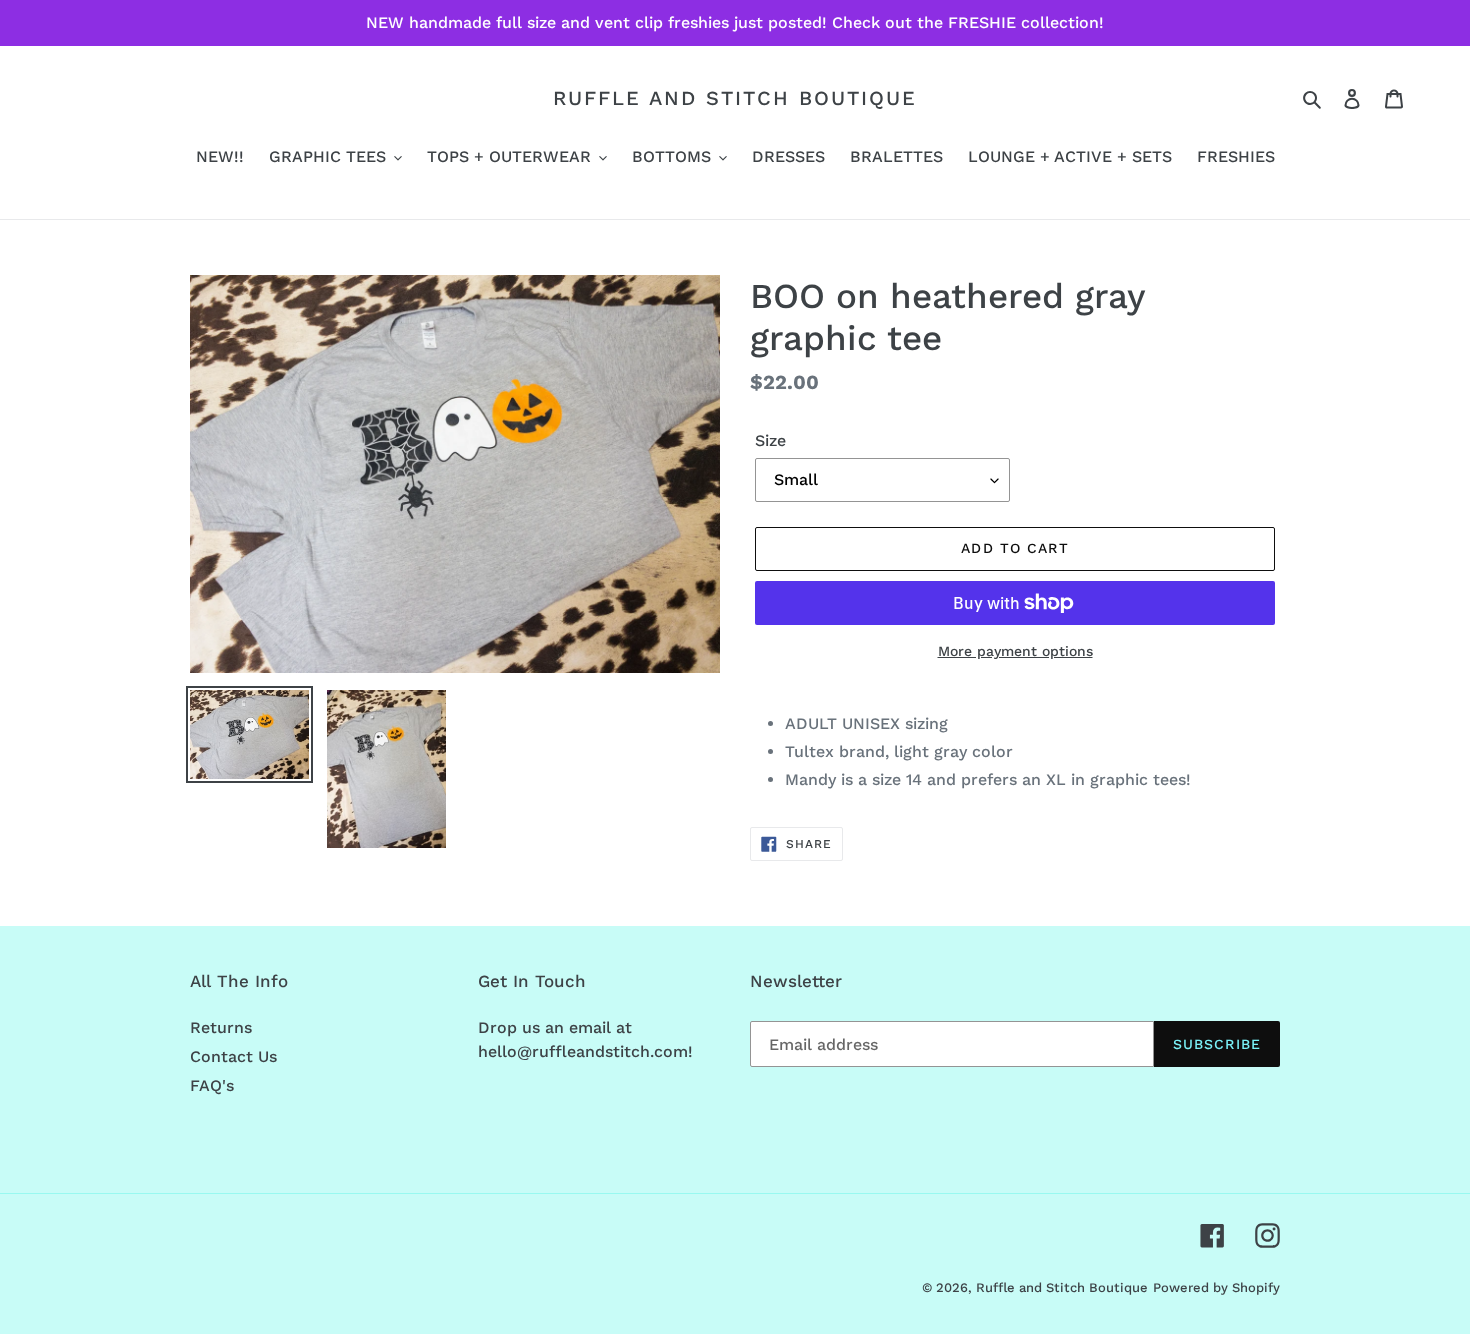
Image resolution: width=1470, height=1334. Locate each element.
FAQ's (212, 1085)
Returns (221, 1027)
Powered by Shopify (1216, 1287)
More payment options (1015, 651)
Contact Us (233, 1056)
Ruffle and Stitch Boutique (735, 98)
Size (770, 440)
